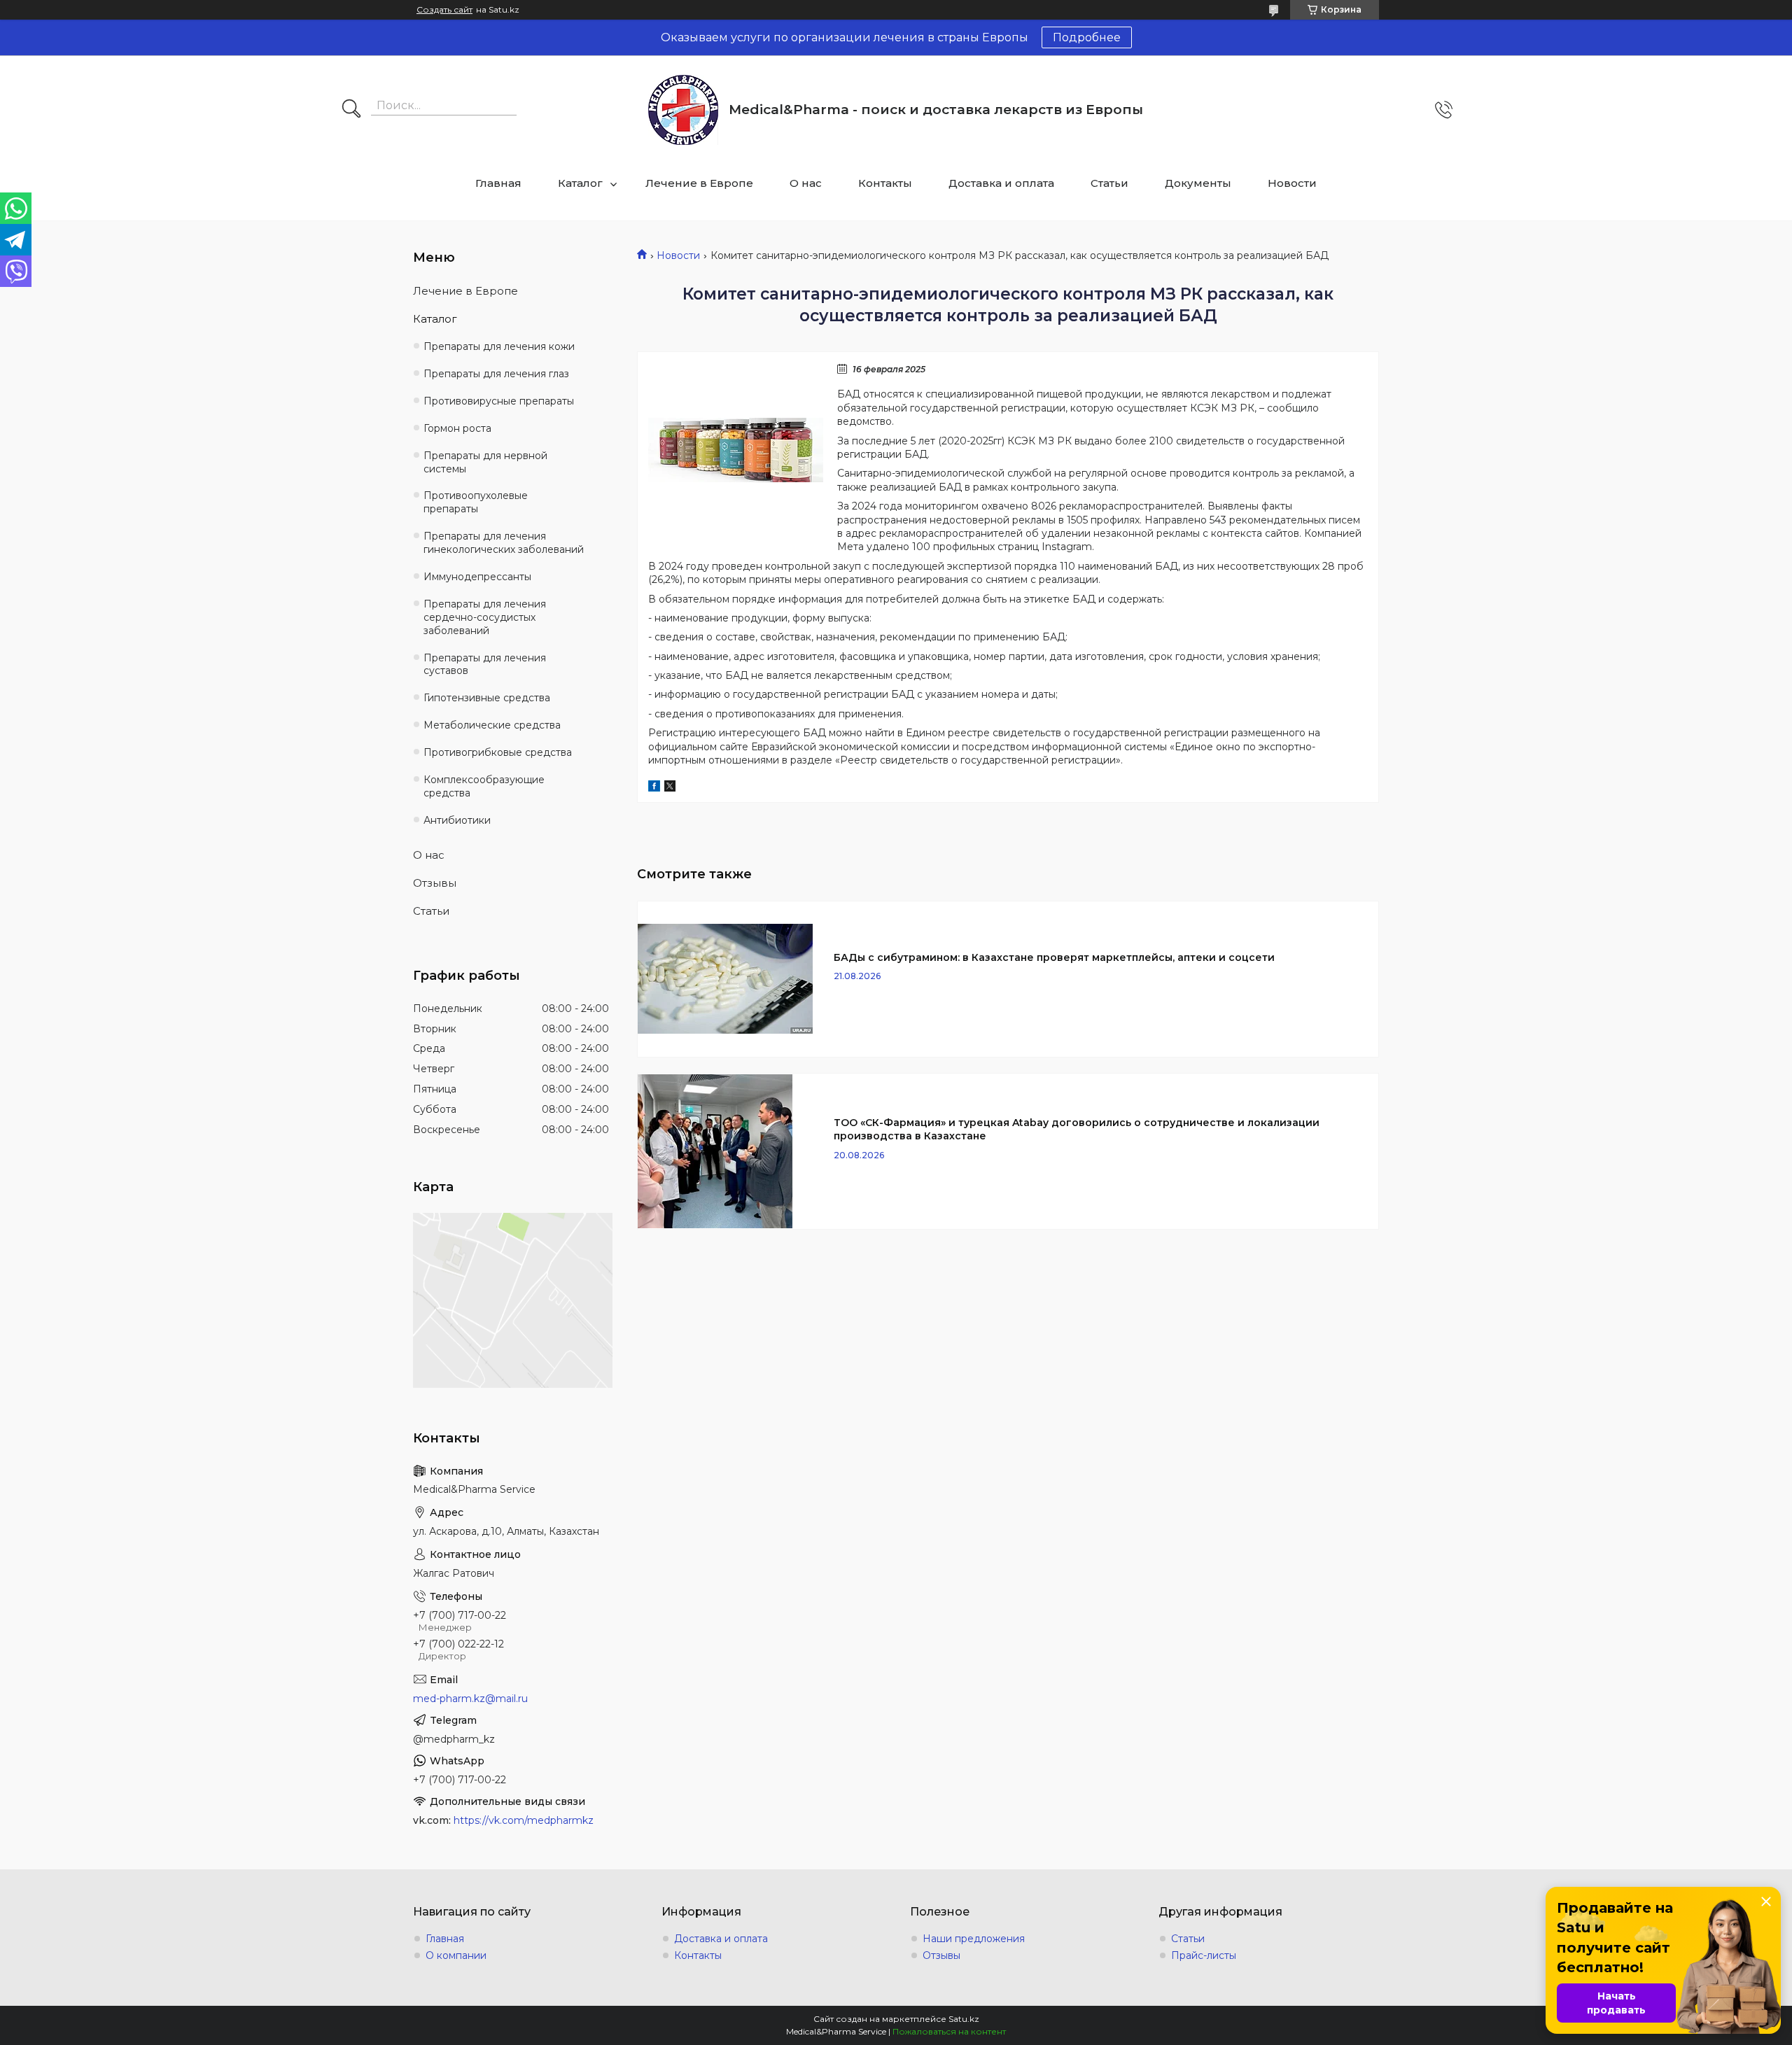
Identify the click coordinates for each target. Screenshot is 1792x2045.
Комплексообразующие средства (484, 786)
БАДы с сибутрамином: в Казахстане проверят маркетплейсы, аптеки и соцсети (1054, 957)
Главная (498, 183)
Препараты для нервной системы (485, 462)
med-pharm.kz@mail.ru (470, 1699)
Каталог (580, 183)
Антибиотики (457, 820)
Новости (1292, 183)
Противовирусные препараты (499, 401)
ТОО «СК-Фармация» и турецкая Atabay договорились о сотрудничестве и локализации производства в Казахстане (1077, 1129)
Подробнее (1087, 37)
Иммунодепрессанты (477, 577)
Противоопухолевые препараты (476, 502)
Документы (1198, 183)
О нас (806, 183)
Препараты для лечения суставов (485, 665)
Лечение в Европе (699, 183)
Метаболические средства (492, 725)
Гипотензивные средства (487, 698)
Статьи (1109, 183)
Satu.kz (964, 2019)
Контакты (885, 183)
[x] (670, 788)
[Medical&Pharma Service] (683, 110)
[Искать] (351, 110)
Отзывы (435, 883)
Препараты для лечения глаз (496, 374)
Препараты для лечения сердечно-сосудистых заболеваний (485, 617)
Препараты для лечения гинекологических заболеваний (504, 543)
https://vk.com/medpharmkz (524, 1820)
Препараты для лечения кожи (499, 346)
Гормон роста (457, 428)
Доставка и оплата (1001, 183)
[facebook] (654, 788)
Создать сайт (444, 10)
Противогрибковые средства (498, 752)
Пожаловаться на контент (949, 2031)
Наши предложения (974, 1939)
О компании (456, 1955)
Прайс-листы (1204, 1955)
